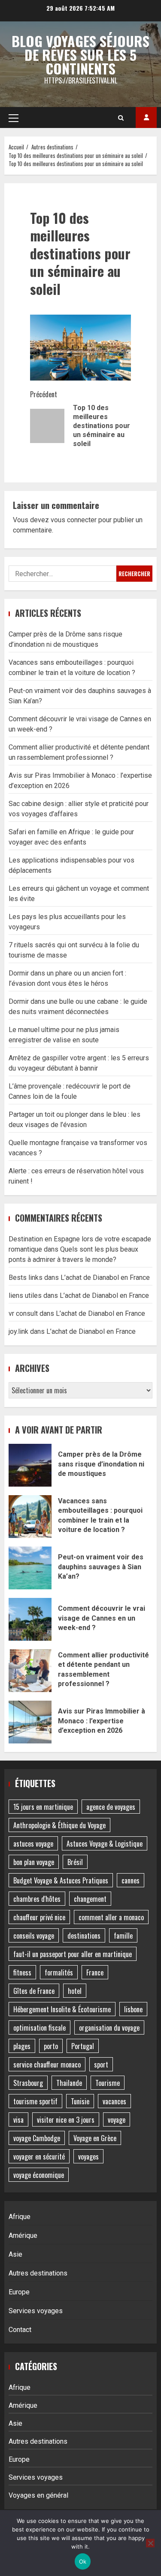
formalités (59, 1972)
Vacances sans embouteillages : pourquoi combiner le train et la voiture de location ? (30, 1517)
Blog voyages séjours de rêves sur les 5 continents (80, 55)
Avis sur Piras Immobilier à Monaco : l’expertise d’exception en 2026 (30, 1722)
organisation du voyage (109, 2028)
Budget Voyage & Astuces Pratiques (61, 1880)
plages (22, 2046)
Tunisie (80, 2101)
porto (51, 2046)
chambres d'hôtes (37, 1899)
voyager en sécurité (39, 2157)
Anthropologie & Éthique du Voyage (59, 1825)
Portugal (83, 2046)
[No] (150, 2543)
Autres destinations (38, 2273)
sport (101, 2064)
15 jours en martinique (43, 1807)
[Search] (121, 118)
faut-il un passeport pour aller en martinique (73, 1954)
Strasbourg (28, 2083)
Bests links (26, 1278)
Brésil (75, 1862)
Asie (15, 2254)
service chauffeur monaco (47, 2064)
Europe (19, 2292)
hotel (75, 1991)
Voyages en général (38, 2495)
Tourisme (108, 2083)
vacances (114, 2101)
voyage (117, 2120)
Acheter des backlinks (146, 117)
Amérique (23, 2235)
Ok (83, 2561)
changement (90, 1899)
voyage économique (39, 2175)
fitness (22, 1972)
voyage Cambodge (37, 2138)
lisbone (133, 2009)
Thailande (69, 2083)
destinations (84, 1936)
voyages (88, 2157)
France (95, 1972)
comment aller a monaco (111, 1917)
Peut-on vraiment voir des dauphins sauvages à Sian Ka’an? (30, 1568)
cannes (131, 1880)
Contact (20, 2330)
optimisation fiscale (39, 2028)
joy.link (18, 1331)
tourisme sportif (35, 2101)
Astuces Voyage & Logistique (105, 1844)
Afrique (20, 2217)
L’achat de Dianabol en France (105, 1278)
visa (18, 2120)
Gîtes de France (34, 1991)
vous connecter (74, 520)
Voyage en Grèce (95, 2138)
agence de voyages (111, 1807)
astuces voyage (33, 1844)
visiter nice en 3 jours (66, 2120)
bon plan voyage (34, 1862)
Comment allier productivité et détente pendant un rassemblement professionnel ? (30, 1671)
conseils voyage (34, 1936)
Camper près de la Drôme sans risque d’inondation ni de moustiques (30, 1465)
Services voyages (36, 2311)
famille (123, 1936)
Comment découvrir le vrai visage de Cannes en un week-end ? (30, 1619)
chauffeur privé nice (39, 1917)
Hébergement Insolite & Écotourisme (62, 2009)
